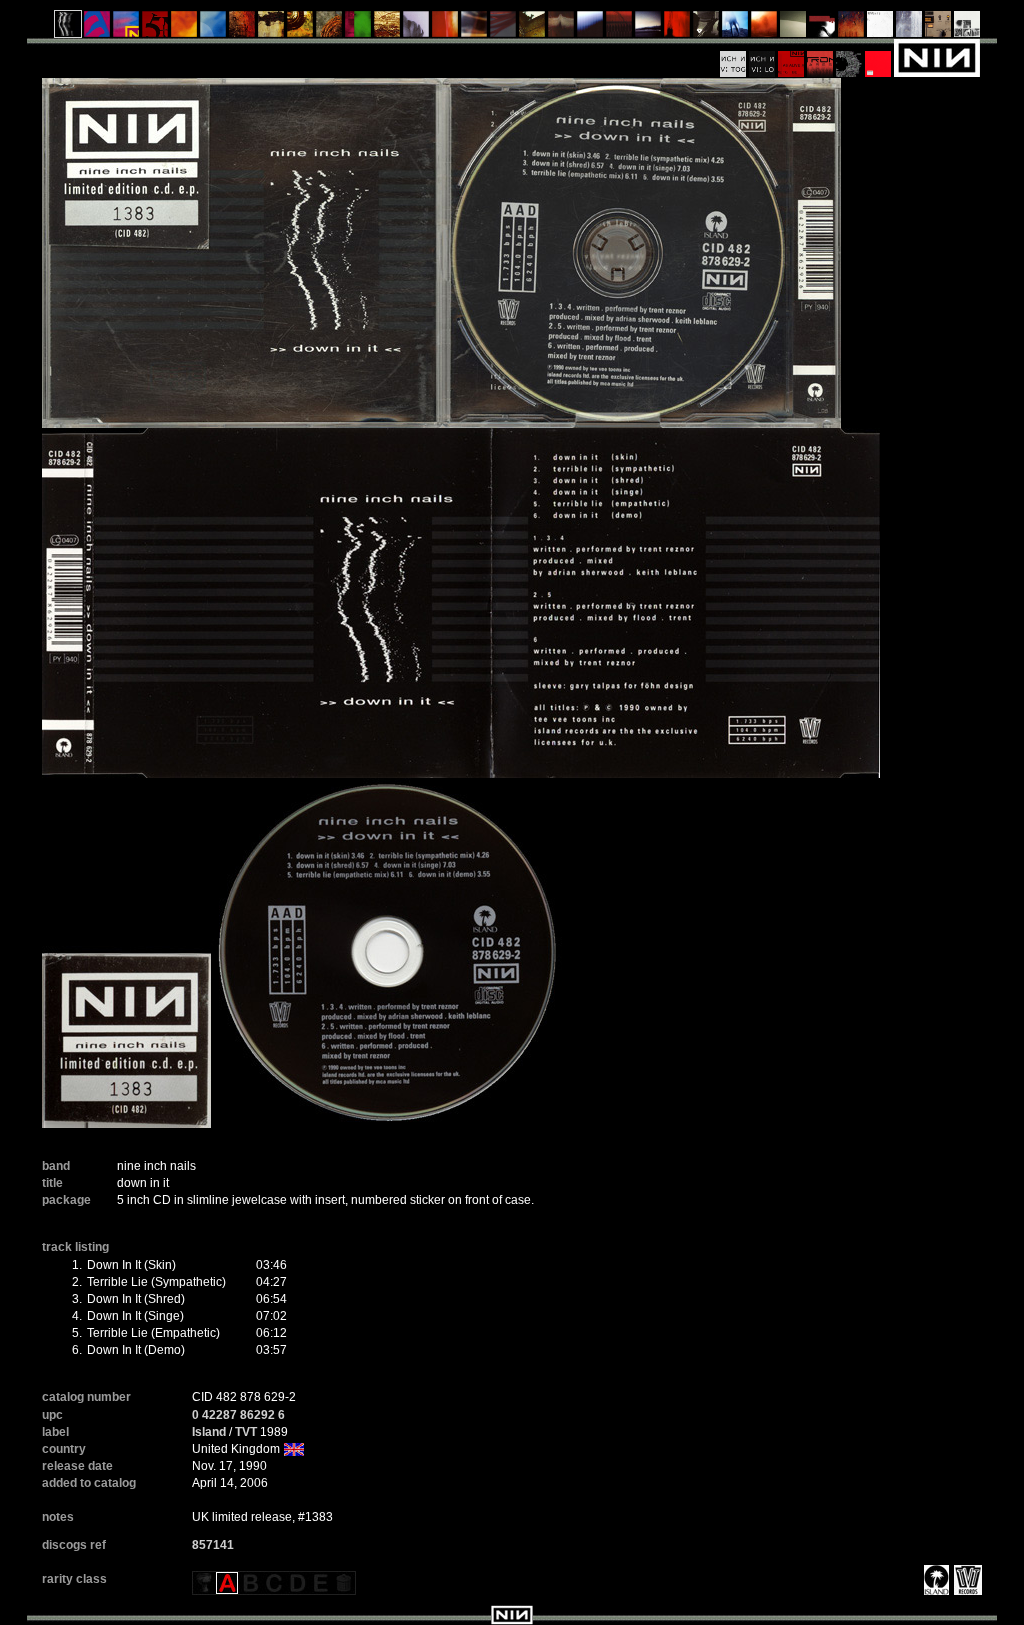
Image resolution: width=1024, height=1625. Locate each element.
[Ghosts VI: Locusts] (762, 57)
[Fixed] (213, 29)
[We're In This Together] (474, 29)
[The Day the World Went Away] (416, 29)
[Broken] (184, 29)
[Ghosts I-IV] (793, 29)
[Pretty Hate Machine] (97, 29)
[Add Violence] (938, 29)
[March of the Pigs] (242, 29)
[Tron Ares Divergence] (849, 57)
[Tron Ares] (820, 57)
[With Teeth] (590, 29)
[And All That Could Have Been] (532, 29)
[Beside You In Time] (677, 29)
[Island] (934, 1579)
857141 (213, 1545)
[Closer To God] (300, 29)
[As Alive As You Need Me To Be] (791, 57)
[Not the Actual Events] (880, 29)
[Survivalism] (706, 29)
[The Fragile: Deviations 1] (909, 29)
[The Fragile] (445, 29)
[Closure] (387, 29)
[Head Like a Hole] (126, 29)
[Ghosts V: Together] (733, 57)
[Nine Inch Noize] (878, 57)
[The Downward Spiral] (271, 29)
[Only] (619, 29)
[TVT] (965, 1579)
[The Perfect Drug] (358, 29)
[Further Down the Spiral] (329, 29)
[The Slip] (822, 29)
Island (209, 1432)
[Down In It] (68, 29)
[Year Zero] (735, 29)
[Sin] (155, 29)
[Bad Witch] (967, 29)
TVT (246, 1432)
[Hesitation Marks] (851, 29)
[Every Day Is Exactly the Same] (648, 29)
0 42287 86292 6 (238, 1415)
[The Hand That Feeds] (561, 29)
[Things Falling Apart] (503, 29)
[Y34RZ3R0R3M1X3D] (764, 29)
